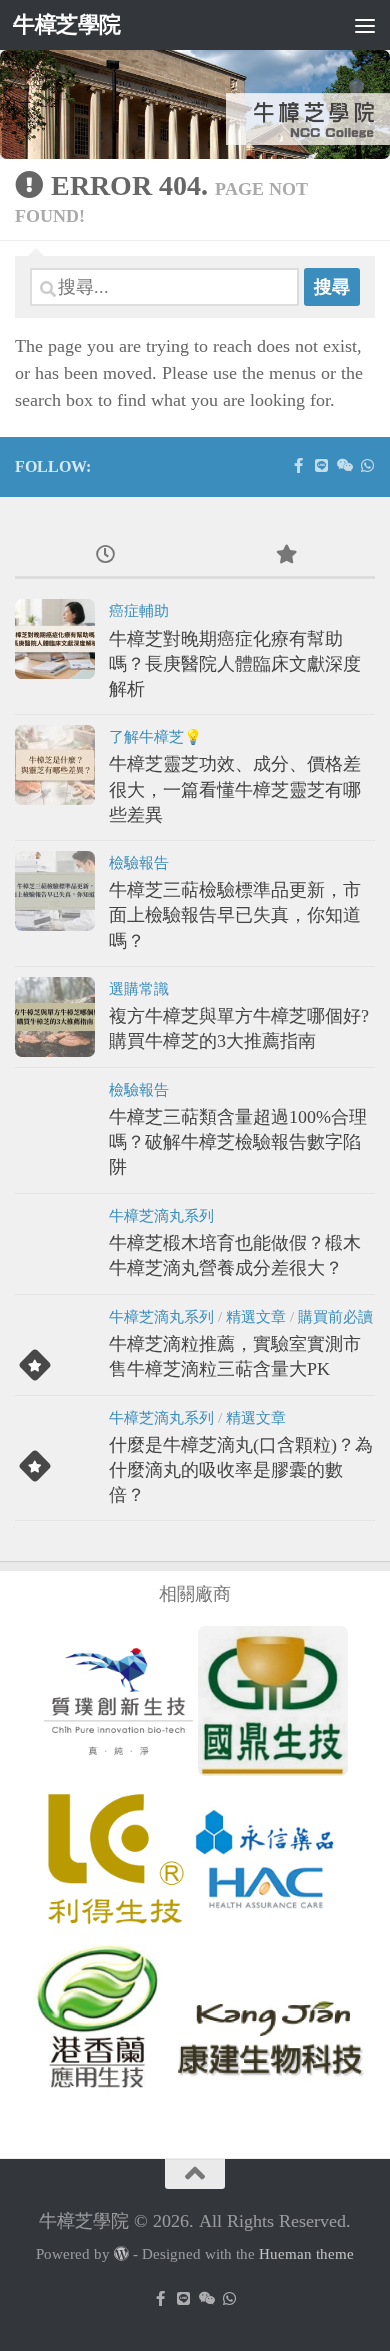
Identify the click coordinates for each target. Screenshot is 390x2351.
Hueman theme (306, 2254)
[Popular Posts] (285, 556)
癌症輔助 (139, 611)
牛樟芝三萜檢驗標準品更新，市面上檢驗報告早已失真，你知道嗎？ (235, 915)
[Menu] (365, 25)
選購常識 (139, 989)
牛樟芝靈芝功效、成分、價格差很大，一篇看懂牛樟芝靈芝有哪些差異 (235, 789)
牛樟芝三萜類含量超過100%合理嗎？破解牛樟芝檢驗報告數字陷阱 (238, 1142)
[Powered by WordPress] (121, 2254)
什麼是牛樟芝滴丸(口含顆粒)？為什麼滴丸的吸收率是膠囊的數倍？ (241, 1470)
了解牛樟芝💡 (155, 737)
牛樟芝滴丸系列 (161, 1216)
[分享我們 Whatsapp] (367, 466)
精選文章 (256, 1317)
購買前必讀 (335, 1317)
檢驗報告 (139, 863)
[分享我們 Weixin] (344, 466)
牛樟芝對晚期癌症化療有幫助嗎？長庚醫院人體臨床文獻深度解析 (235, 664)
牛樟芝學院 (67, 25)
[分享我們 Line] (321, 466)
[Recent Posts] (105, 556)
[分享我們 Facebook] (298, 466)
